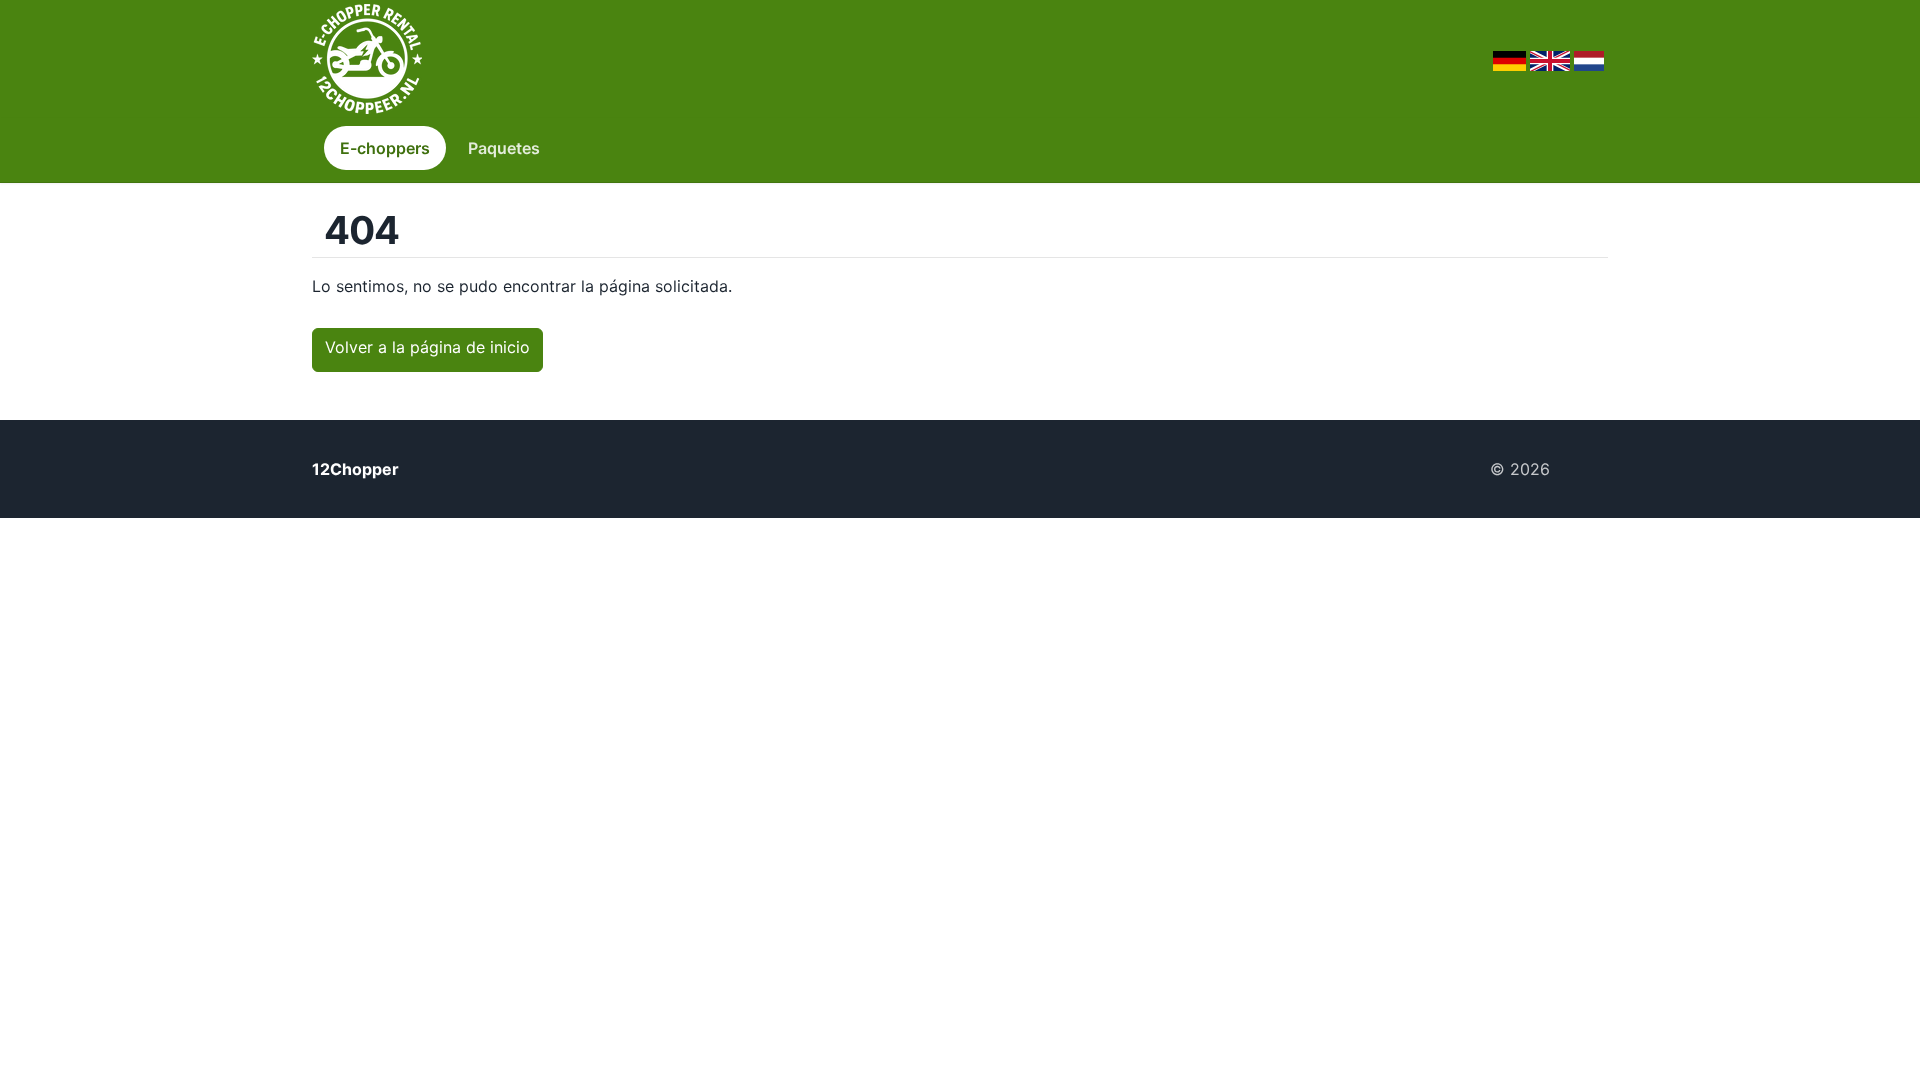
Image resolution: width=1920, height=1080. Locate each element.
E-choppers (385, 148)
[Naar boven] (1587, 469)
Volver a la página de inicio (427, 347)
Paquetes (504, 148)
